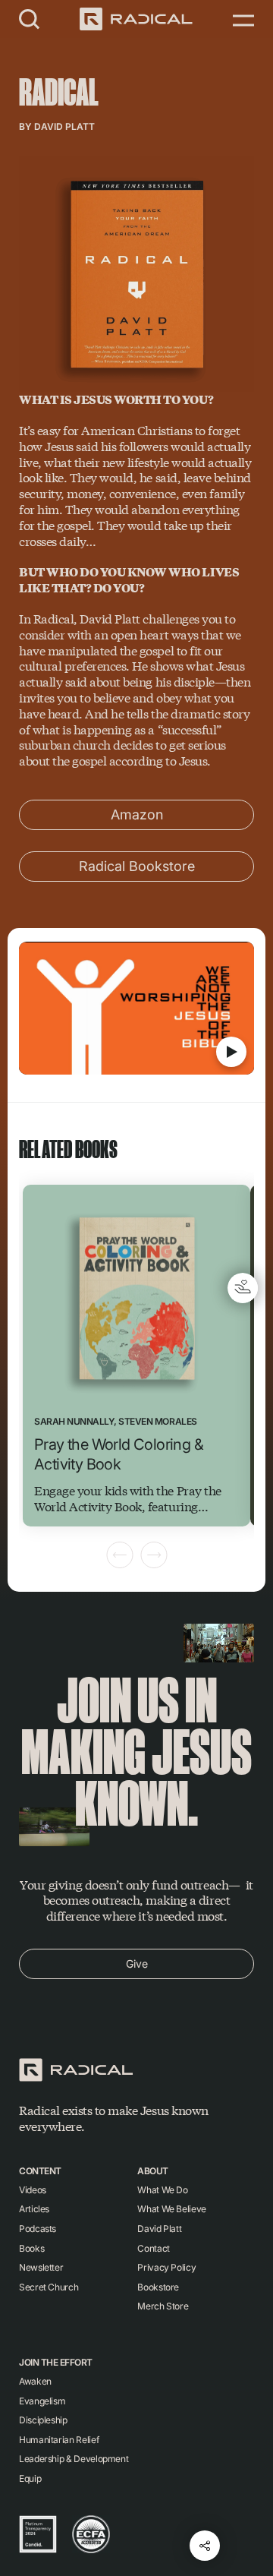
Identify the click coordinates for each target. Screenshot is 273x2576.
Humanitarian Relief (59, 2440)
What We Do (162, 2190)
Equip (30, 2478)
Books (31, 2248)
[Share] (205, 2546)
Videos (33, 2190)
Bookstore (158, 2287)
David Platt (64, 126)
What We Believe (172, 2209)
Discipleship (43, 2420)
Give (137, 1964)
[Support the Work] (243, 1288)
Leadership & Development (74, 2459)
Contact (153, 2248)
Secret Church (49, 2287)
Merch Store (163, 2306)
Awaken (35, 2381)
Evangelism (42, 2401)
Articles (34, 2209)
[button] (30, 19)
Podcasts (38, 2229)
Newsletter (41, 2267)
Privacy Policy (166, 2267)
